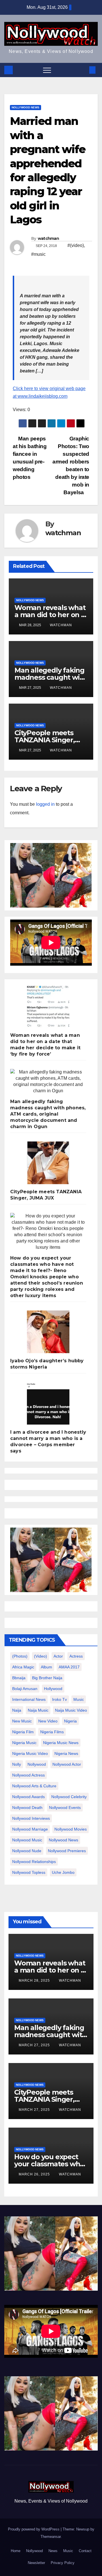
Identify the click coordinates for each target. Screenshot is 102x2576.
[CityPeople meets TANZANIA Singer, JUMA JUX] (48, 1163)
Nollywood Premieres (67, 1851)
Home (16, 2551)
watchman (48, 238)
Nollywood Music (27, 1840)
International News (29, 1699)
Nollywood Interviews (31, 1818)
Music (68, 2551)
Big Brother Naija (47, 1678)
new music (22, 1721)
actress (76, 1656)
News (53, 2551)
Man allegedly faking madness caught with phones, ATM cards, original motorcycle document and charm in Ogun (48, 1114)
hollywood (53, 1689)
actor (58, 1656)
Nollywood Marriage (30, 1829)
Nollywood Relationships (34, 1862)
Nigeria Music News (61, 1743)
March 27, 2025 (35, 2045)
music (79, 1699)
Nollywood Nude (27, 1851)
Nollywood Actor (67, 1764)
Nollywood (34, 2551)
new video (48, 1721)
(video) (41, 1656)
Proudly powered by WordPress (34, 2529)
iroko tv (59, 1699)
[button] (83, 70)
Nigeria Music (24, 1743)
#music (38, 254)
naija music (38, 1710)
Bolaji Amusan (25, 1689)
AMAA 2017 (69, 1667)
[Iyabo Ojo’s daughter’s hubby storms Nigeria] (48, 1332)
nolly (17, 1764)
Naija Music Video (71, 1710)
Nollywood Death (27, 1808)
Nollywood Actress (28, 1775)
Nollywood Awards (28, 1797)
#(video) (76, 245)
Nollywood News (25, 107)
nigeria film (23, 1732)
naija (17, 1710)
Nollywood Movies (71, 1829)
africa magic (23, 1667)
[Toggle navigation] (47, 70)
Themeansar (51, 2537)
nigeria (70, 1721)
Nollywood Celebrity (69, 1797)
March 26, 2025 (35, 2174)
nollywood (37, 1764)
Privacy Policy (63, 2563)
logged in (45, 804)
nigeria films (52, 1732)
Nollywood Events (65, 1808)
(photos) (20, 1656)
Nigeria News (66, 1753)
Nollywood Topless (29, 1872)
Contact (85, 2551)
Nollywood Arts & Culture (34, 1786)
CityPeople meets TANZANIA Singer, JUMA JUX (45, 740)
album (46, 1667)
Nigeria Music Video (30, 1753)
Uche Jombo (63, 1872)
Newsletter (36, 2563)
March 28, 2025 (35, 1981)
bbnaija (19, 1678)
